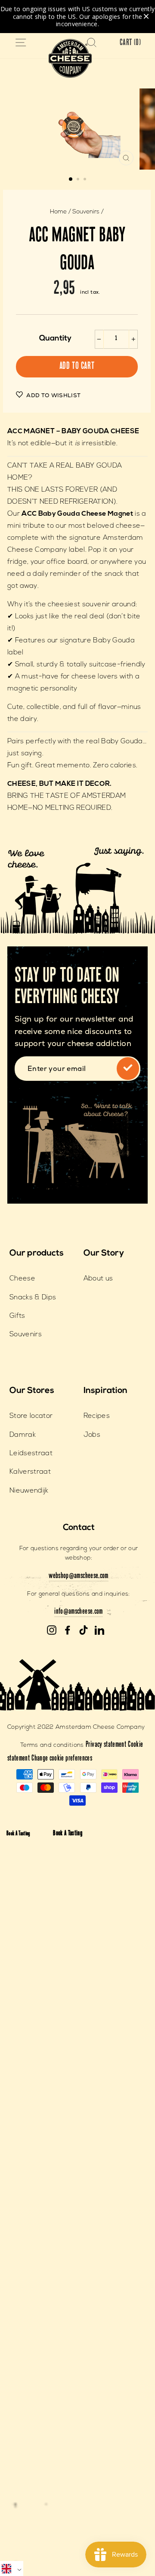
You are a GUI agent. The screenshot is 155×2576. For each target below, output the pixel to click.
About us (98, 1279)
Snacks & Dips (33, 1298)
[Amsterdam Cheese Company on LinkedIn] (99, 1630)
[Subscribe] (128, 1068)
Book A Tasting (18, 1834)
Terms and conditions (52, 1745)
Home (58, 212)
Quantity (55, 339)
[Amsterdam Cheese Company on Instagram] (52, 1630)
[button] (12, 2568)
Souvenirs (86, 212)
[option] (77, 129)
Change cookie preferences (62, 1759)
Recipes (97, 1416)
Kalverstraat (30, 1472)
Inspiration (105, 1391)
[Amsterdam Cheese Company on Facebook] (68, 1630)
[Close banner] (146, 17)
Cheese (22, 1279)
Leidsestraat (31, 1454)
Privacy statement (106, 1745)
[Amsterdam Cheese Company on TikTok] (84, 1630)
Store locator (31, 1416)
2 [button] (79, 180)
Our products (37, 1253)
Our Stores (32, 1391)
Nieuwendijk (29, 1491)
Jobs (92, 1435)
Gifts (17, 1316)
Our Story (104, 1253)
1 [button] (71, 179)
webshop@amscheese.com (78, 1576)
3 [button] (86, 180)
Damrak (23, 1435)
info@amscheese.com (78, 1612)
